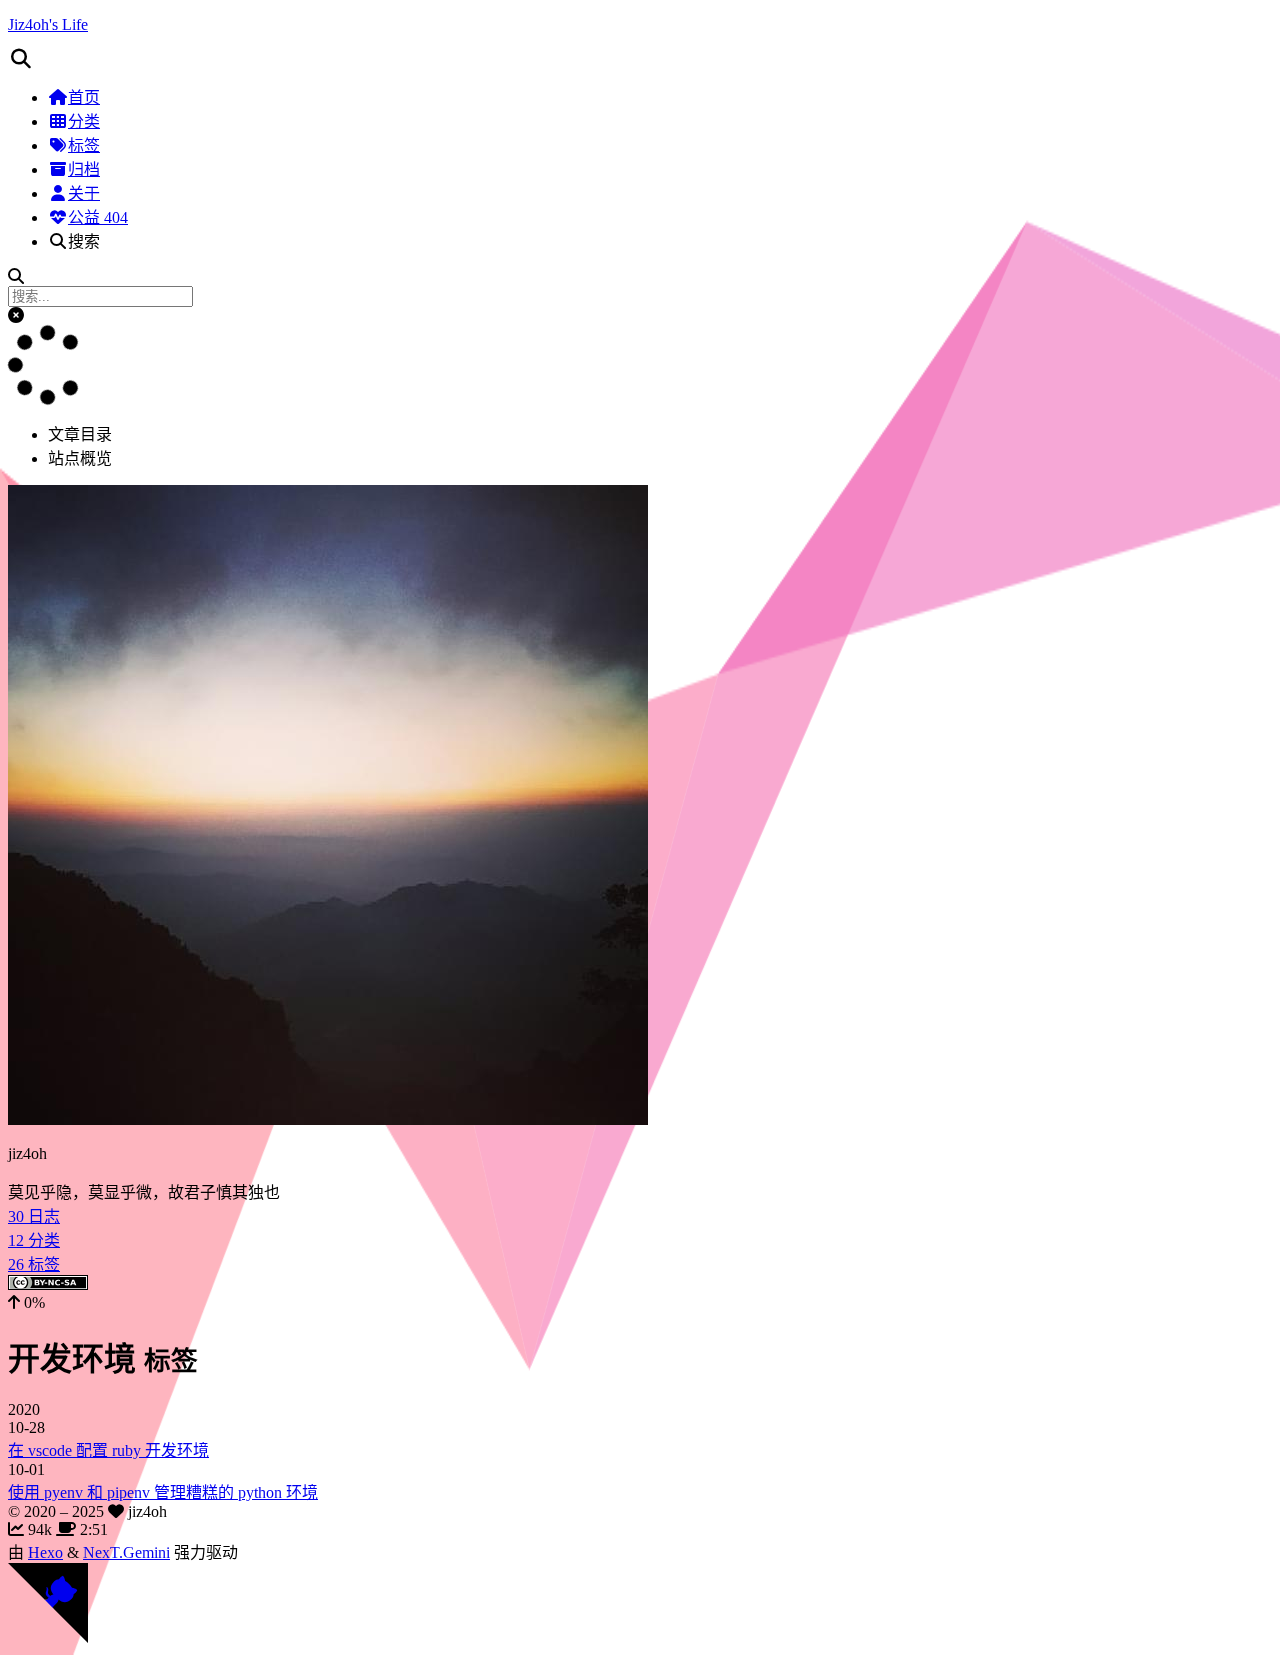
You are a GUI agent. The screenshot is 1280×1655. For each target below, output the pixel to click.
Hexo (45, 1552)
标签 (84, 145)
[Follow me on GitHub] (48, 1637)
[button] (640, 59)
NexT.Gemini (126, 1552)
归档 (84, 169)
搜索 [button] (84, 241)
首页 (84, 97)
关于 (84, 193)
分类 (84, 121)
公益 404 (98, 217)
